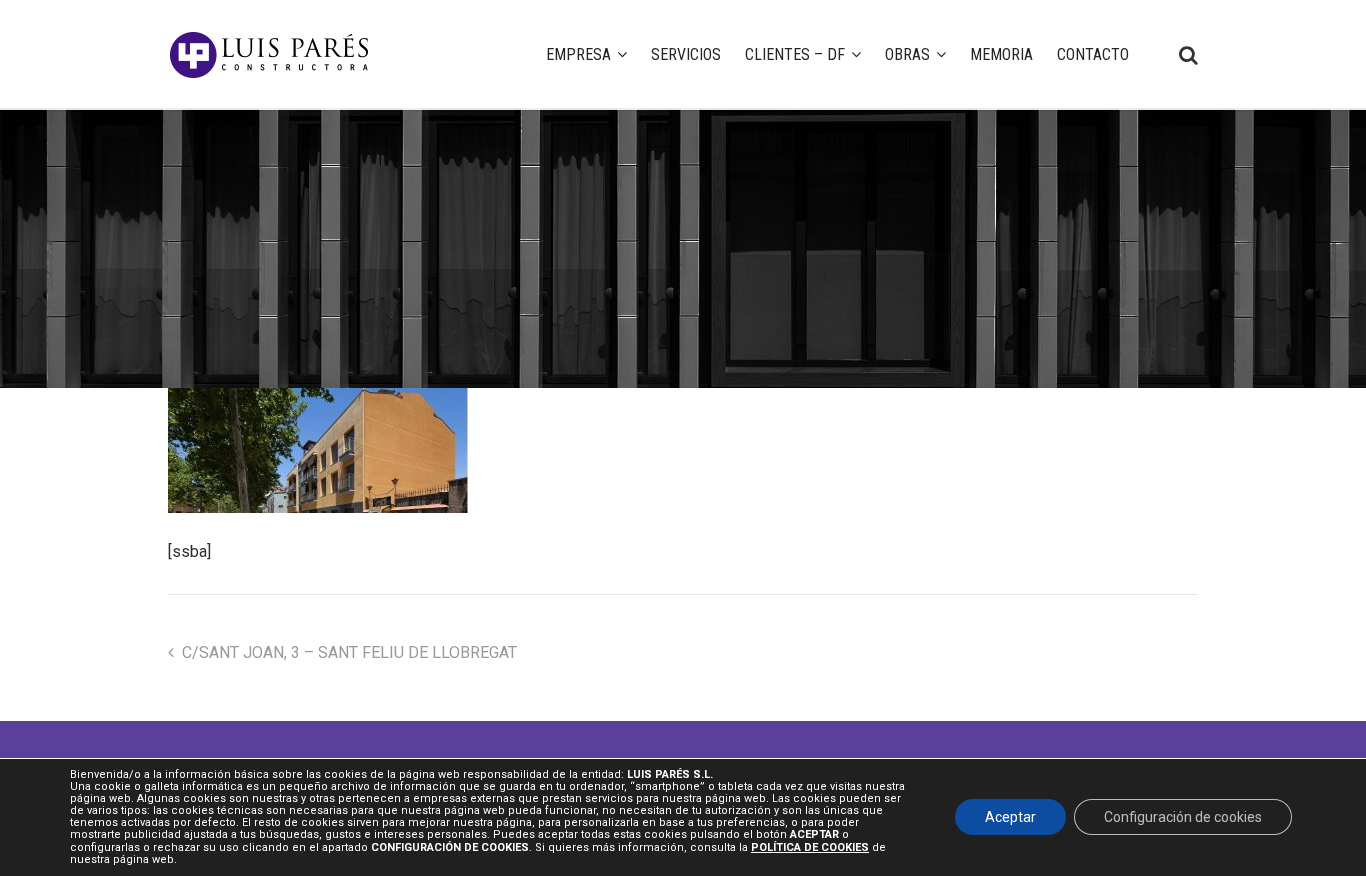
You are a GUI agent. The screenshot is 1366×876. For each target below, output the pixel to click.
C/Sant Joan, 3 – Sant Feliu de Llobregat (349, 652)
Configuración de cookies (1183, 818)
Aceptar (1010, 818)
